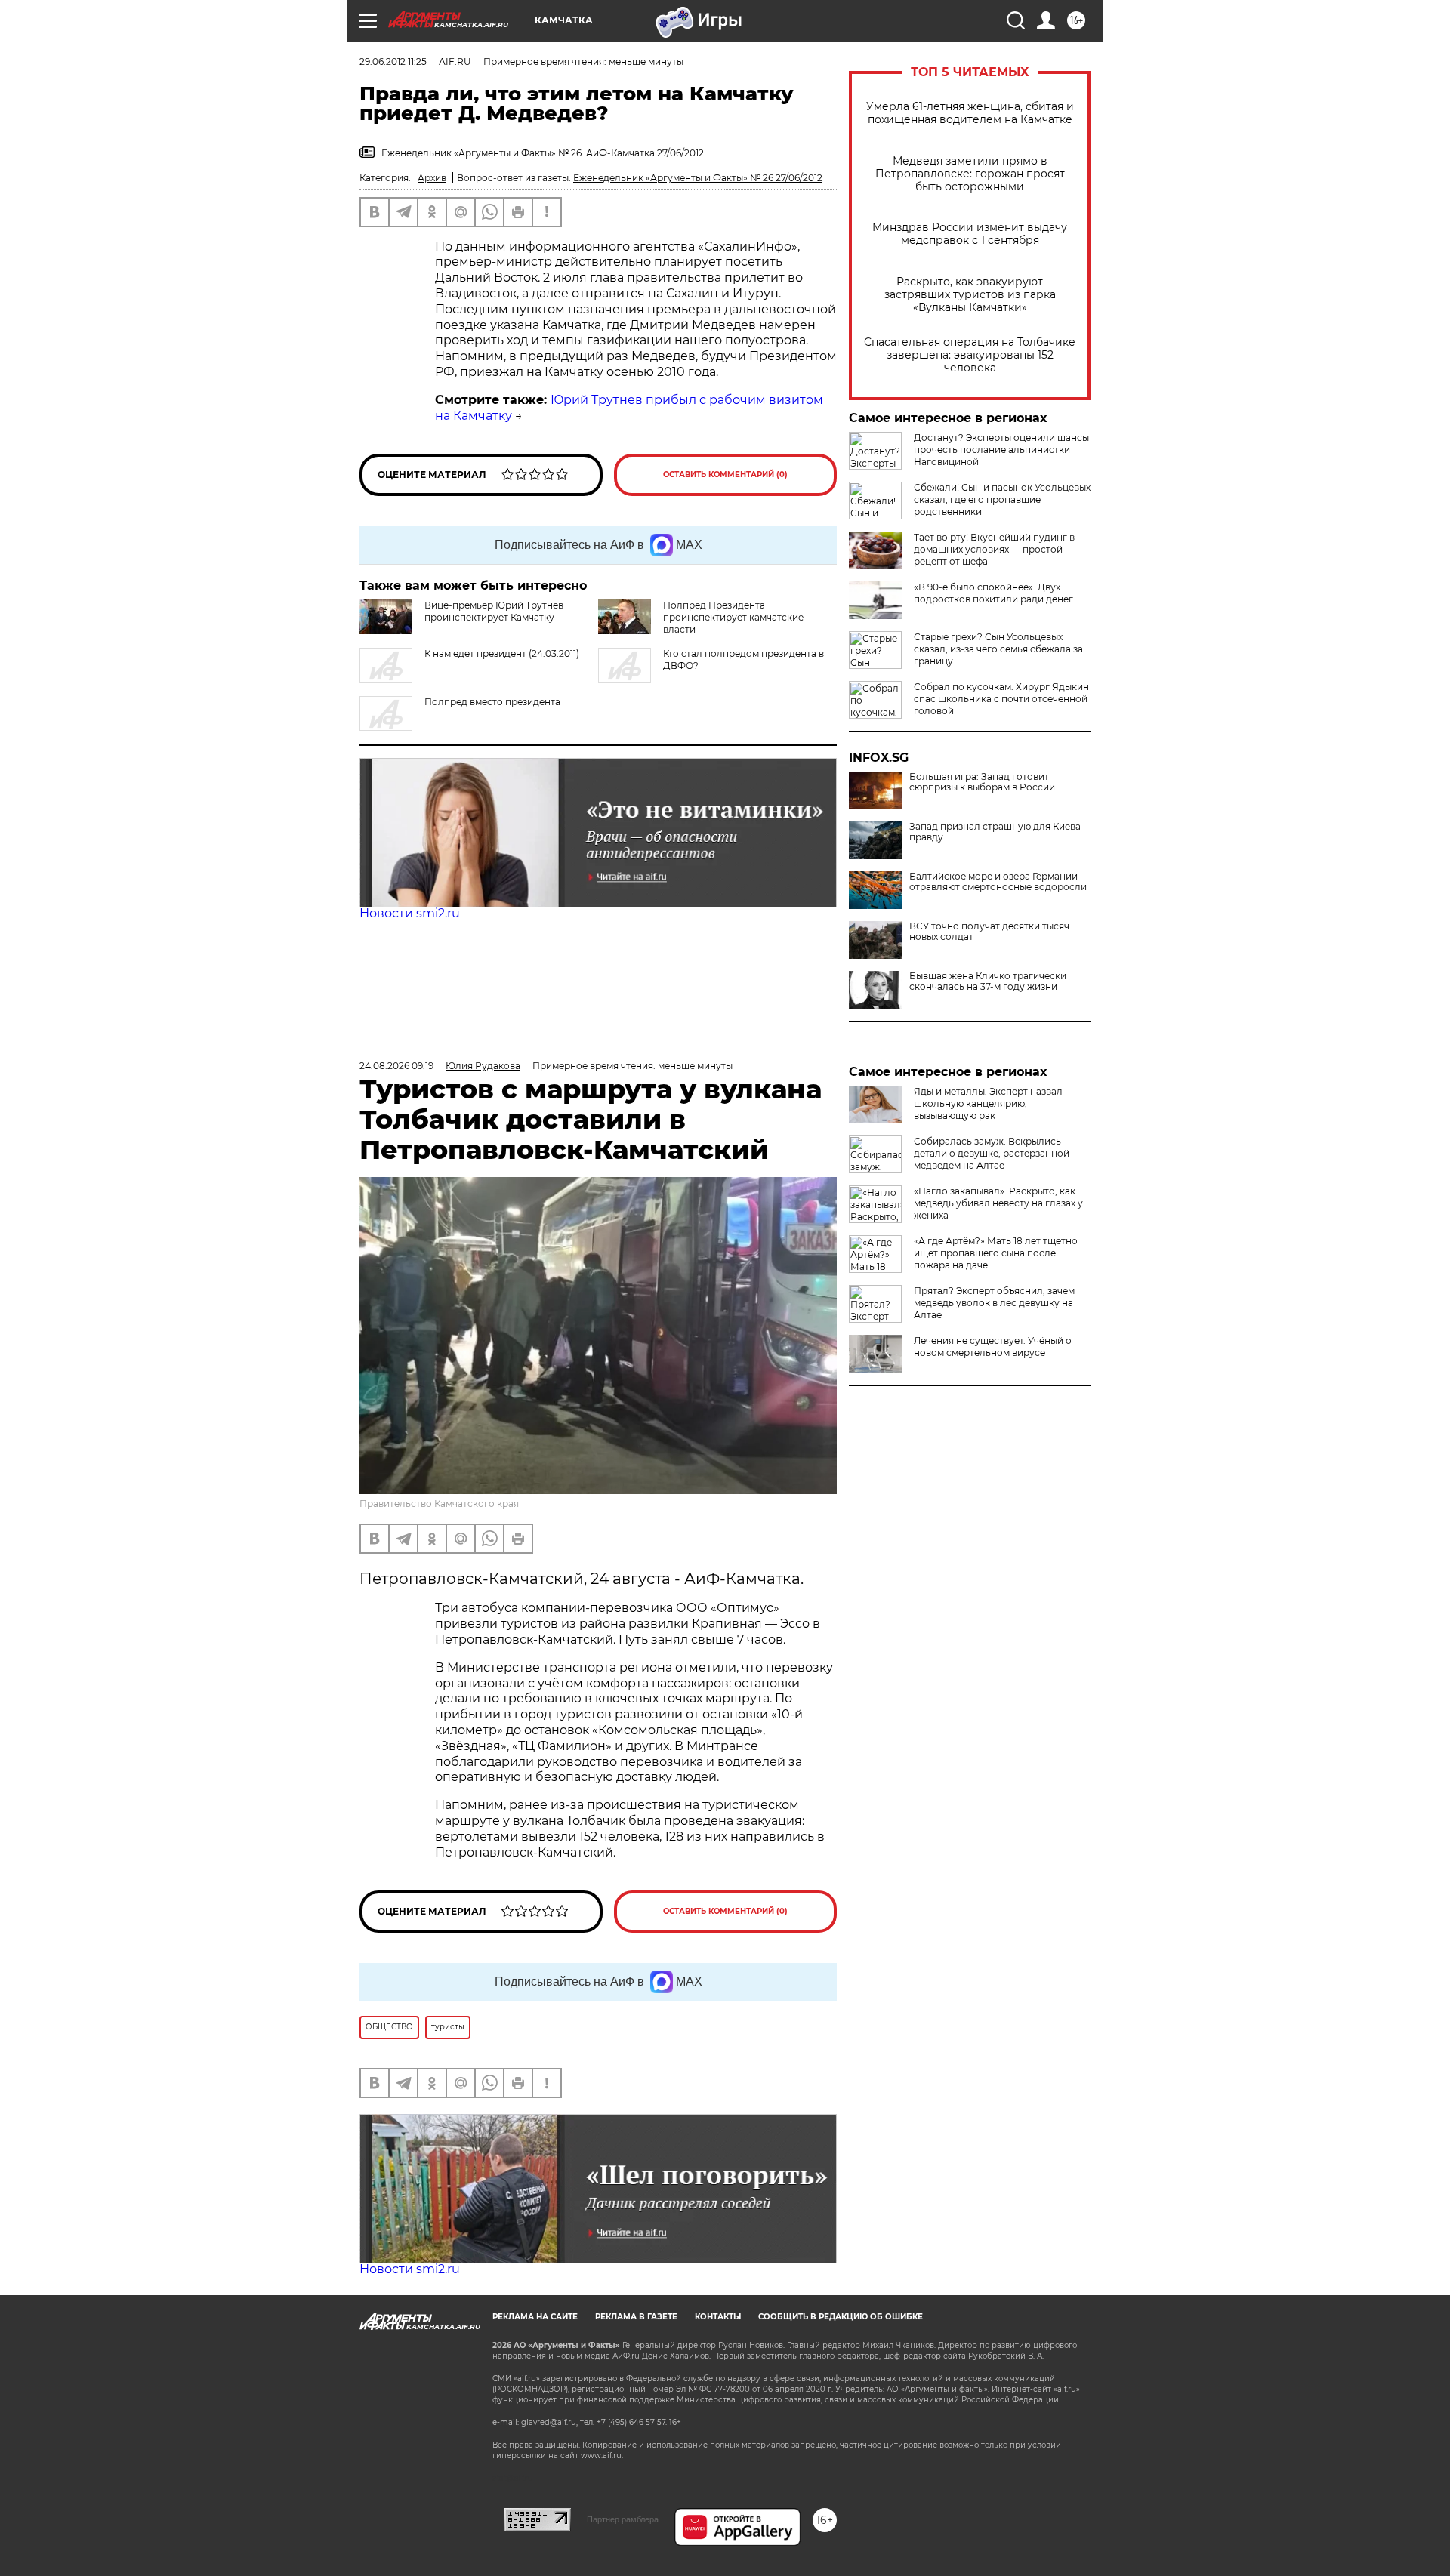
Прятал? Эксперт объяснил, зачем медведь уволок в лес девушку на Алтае (994, 1303)
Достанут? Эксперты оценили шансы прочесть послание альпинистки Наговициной (1001, 450)
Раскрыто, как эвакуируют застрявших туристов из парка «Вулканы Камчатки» (970, 295)
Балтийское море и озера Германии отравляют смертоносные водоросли (998, 882)
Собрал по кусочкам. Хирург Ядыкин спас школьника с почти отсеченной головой (1001, 699)
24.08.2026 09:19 (396, 1066)
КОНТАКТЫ (718, 2317)
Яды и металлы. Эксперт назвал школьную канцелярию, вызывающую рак (988, 1103)
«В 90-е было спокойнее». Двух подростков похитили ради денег (993, 593)
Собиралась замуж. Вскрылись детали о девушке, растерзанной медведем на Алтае (992, 1153)
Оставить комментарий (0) (725, 475)
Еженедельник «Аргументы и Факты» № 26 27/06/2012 (698, 178)
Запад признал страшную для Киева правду (995, 832)
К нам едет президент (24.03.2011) (502, 653)
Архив (432, 178)
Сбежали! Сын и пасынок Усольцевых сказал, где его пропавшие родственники (1002, 499)
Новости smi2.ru (410, 913)
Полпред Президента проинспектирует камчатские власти (733, 617)
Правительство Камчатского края (439, 1504)
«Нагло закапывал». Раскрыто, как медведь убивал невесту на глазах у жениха (998, 1203)
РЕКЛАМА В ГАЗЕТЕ (636, 2317)
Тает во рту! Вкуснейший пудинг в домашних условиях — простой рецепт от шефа (994, 549)
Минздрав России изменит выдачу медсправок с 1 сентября (970, 234)
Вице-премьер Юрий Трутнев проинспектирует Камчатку (494, 611)
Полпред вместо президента (492, 702)
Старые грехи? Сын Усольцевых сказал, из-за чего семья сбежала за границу (998, 649)
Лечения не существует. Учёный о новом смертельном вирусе (993, 1347)
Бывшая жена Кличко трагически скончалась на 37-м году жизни (988, 981)
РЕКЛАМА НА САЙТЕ (535, 2317)
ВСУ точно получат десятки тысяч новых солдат (989, 932)
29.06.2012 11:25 (393, 62)
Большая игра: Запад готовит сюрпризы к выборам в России (982, 782)
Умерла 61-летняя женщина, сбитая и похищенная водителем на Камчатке (970, 113)
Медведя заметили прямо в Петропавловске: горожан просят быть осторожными (970, 174)
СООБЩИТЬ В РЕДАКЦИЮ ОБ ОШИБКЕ (841, 2317)
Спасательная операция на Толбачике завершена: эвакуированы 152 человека (970, 355)
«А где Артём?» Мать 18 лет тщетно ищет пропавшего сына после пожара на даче (996, 1253)
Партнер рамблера (623, 2519)
